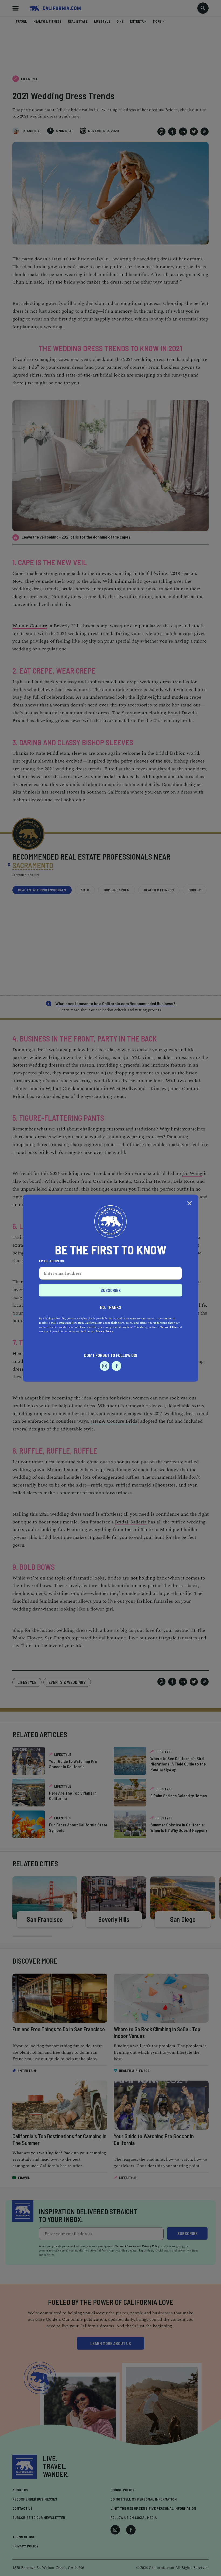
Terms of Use (168, 1327)
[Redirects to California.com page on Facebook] (116, 1366)
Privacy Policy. (105, 1332)
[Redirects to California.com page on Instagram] (105, 1366)
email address (52, 1261)
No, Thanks (111, 1307)
